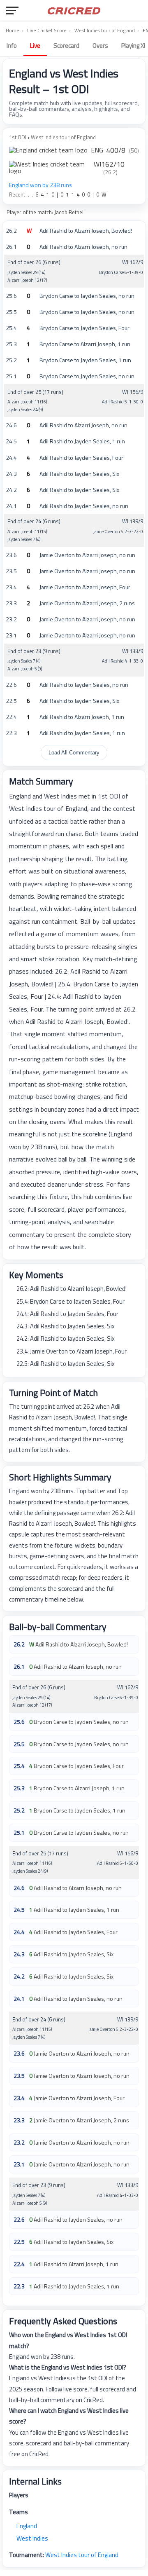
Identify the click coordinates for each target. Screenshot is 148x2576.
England (27, 2526)
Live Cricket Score (47, 30)
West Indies (32, 2538)
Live (35, 46)
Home (13, 30)
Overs (100, 46)
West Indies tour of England (105, 30)
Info (12, 46)
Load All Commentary (74, 753)
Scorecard (66, 46)
